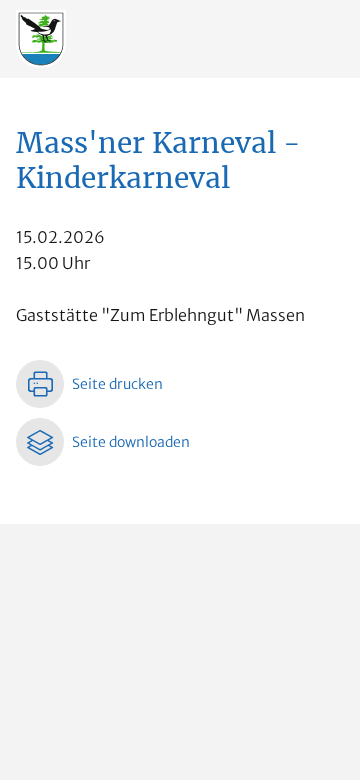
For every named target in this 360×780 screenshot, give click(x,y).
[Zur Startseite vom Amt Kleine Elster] (41, 38)
